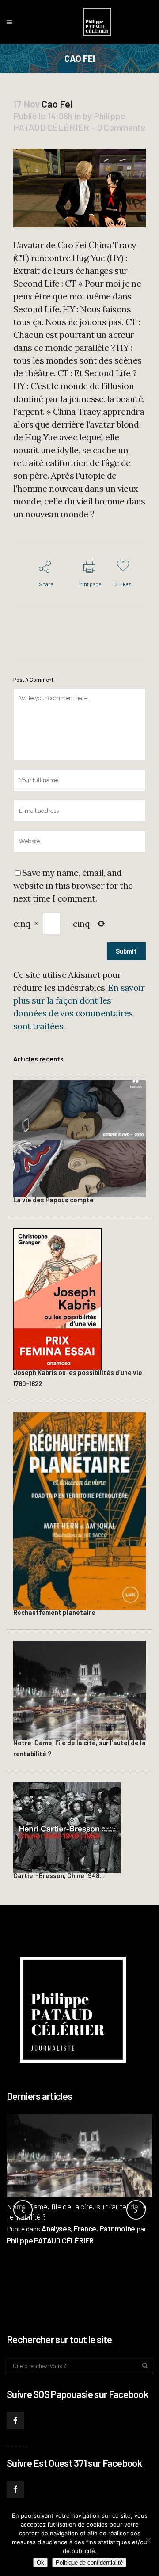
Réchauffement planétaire (54, 1612)
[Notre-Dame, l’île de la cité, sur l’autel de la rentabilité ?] (79, 1689)
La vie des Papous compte (53, 1200)
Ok (40, 2563)
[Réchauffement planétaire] (79, 1510)
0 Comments (121, 127)
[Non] (148, 2540)
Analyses (56, 2228)
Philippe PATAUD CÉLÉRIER (50, 2240)
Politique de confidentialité (89, 2563)
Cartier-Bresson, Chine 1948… (59, 1875)
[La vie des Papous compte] (79, 1138)
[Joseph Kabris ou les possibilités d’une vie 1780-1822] (57, 1298)
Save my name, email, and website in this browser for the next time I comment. (73, 885)
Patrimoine (117, 2228)
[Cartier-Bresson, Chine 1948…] (67, 1826)
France (85, 2228)
